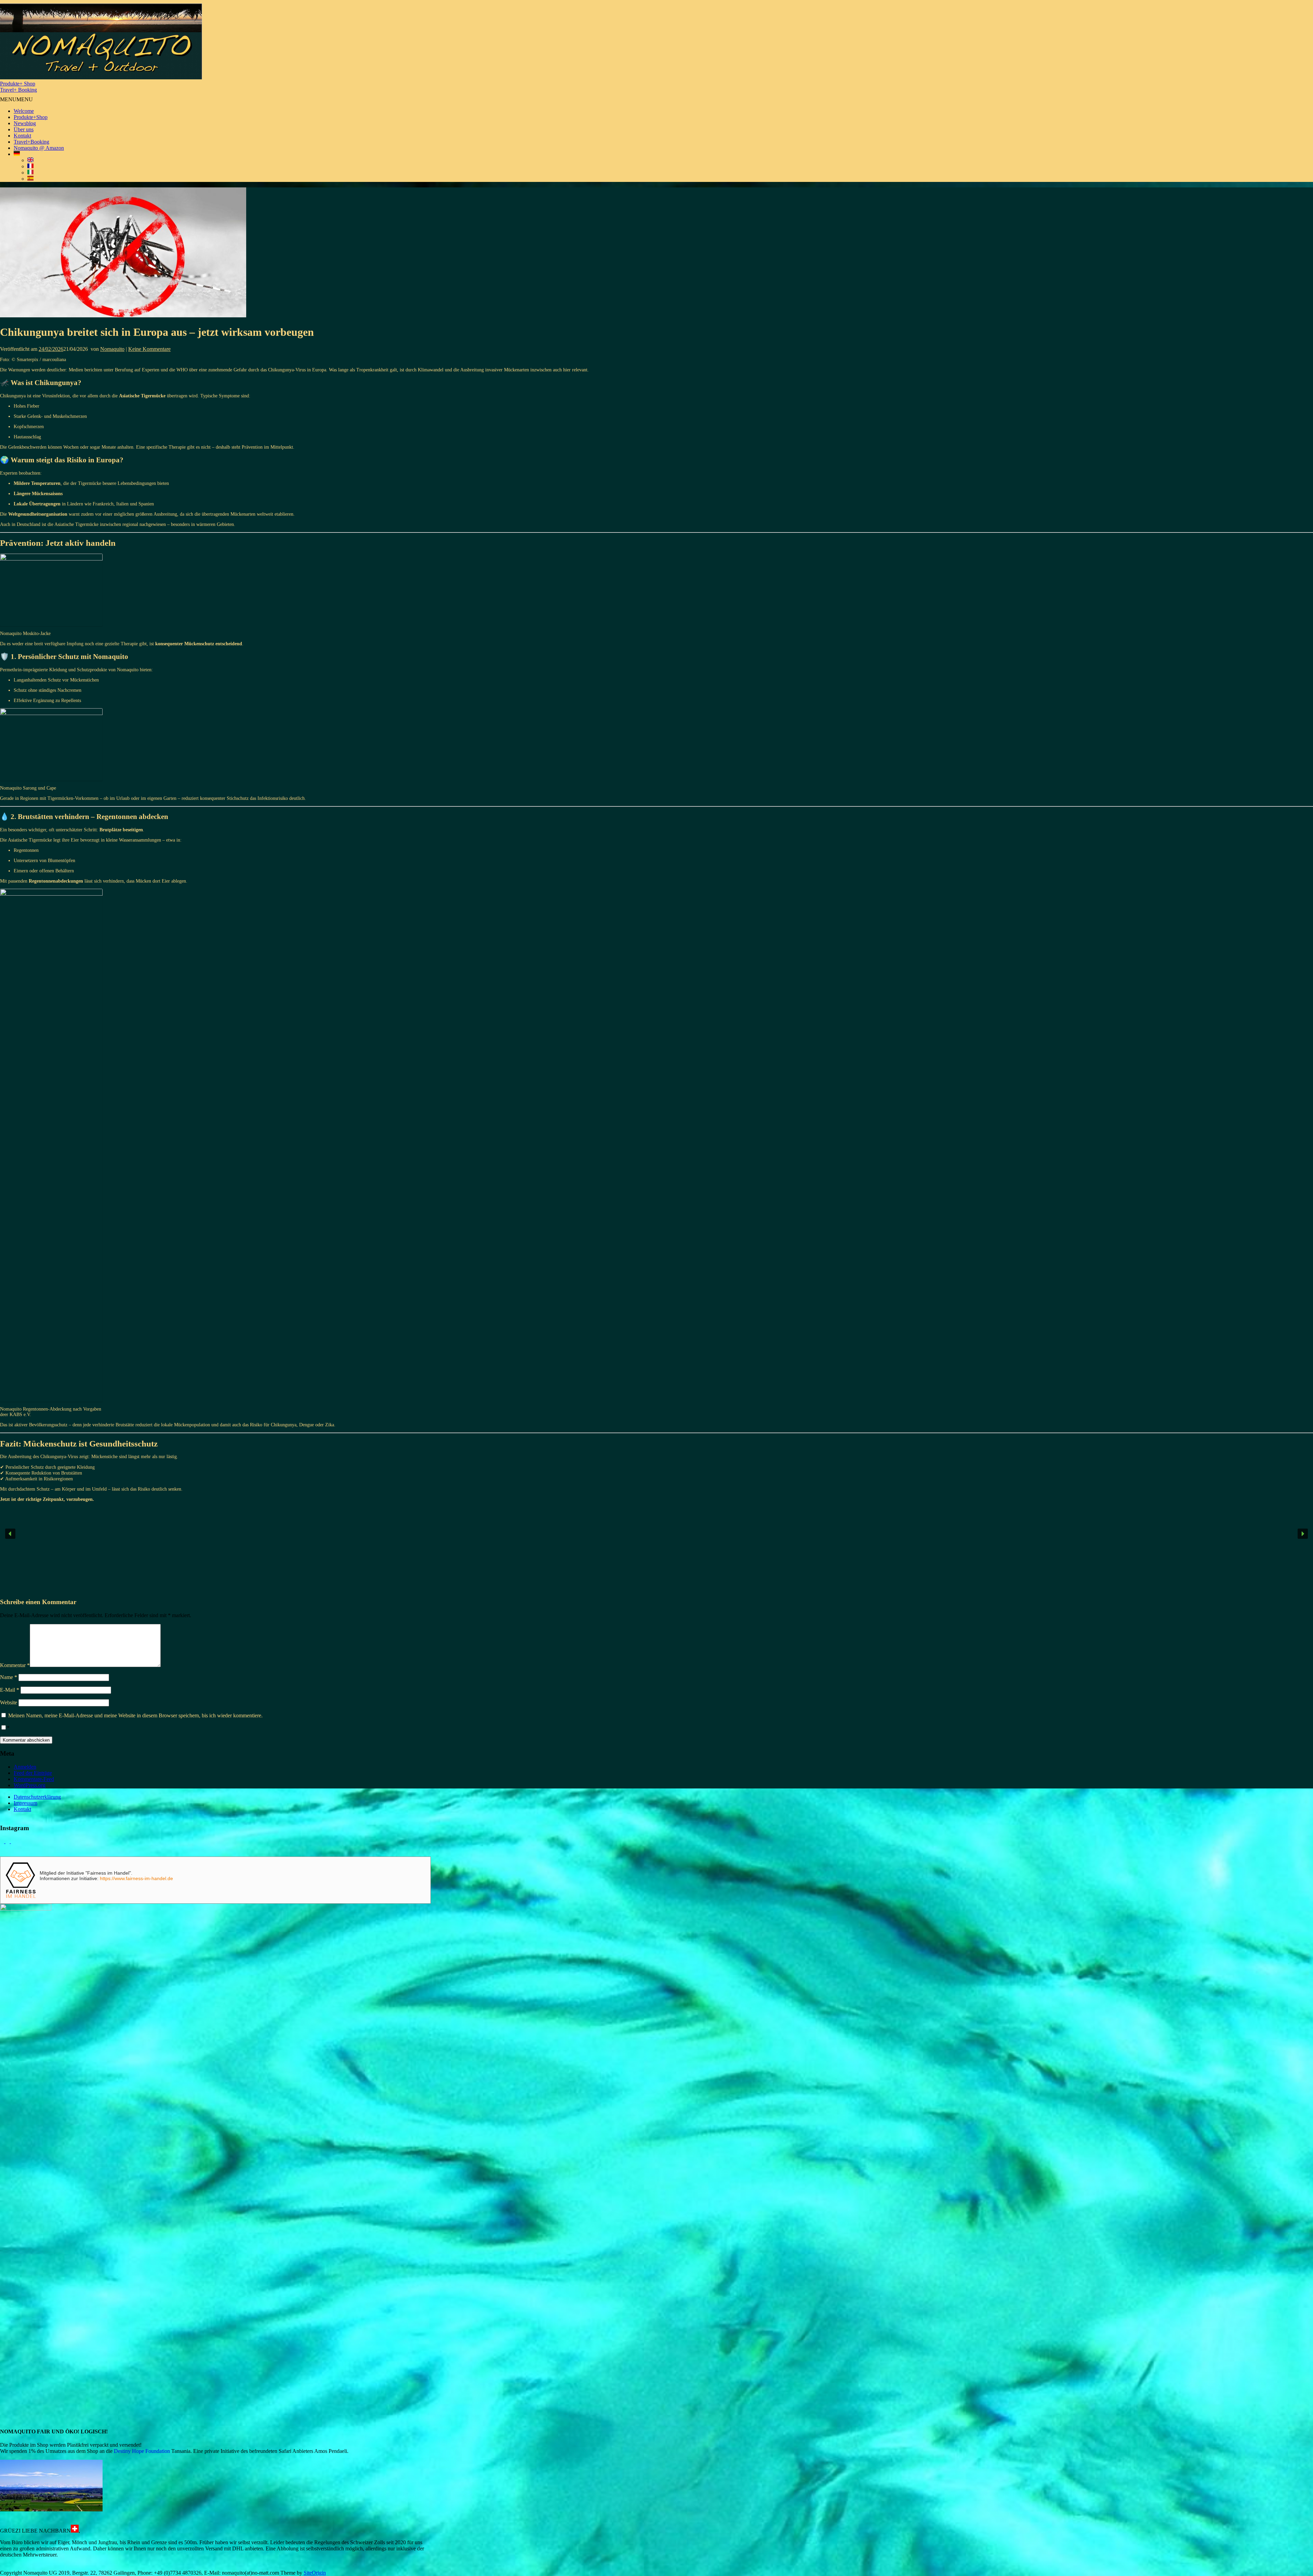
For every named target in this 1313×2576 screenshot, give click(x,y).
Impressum (25, 1803)
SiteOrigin (315, 2573)
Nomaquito (112, 349)
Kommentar (15, 1665)
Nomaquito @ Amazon (39, 148)
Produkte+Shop (31, 117)
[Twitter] (3, 1841)
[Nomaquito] (101, 77)
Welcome (24, 111)
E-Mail (10, 1690)
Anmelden (25, 1767)
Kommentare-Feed (34, 1779)
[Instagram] (13, 1841)
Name (9, 1677)
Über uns (24, 129)
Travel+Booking (31, 142)
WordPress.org (30, 1785)
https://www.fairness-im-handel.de (136, 1878)
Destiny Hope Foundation (142, 2451)
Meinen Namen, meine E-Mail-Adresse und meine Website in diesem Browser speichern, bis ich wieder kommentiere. (135, 1715)
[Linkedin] (8, 1841)
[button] (16, 99)
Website (9, 1702)
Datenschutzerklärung (37, 1797)
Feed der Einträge (33, 1773)
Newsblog (25, 123)
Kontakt (22, 136)
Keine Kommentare (149, 349)
